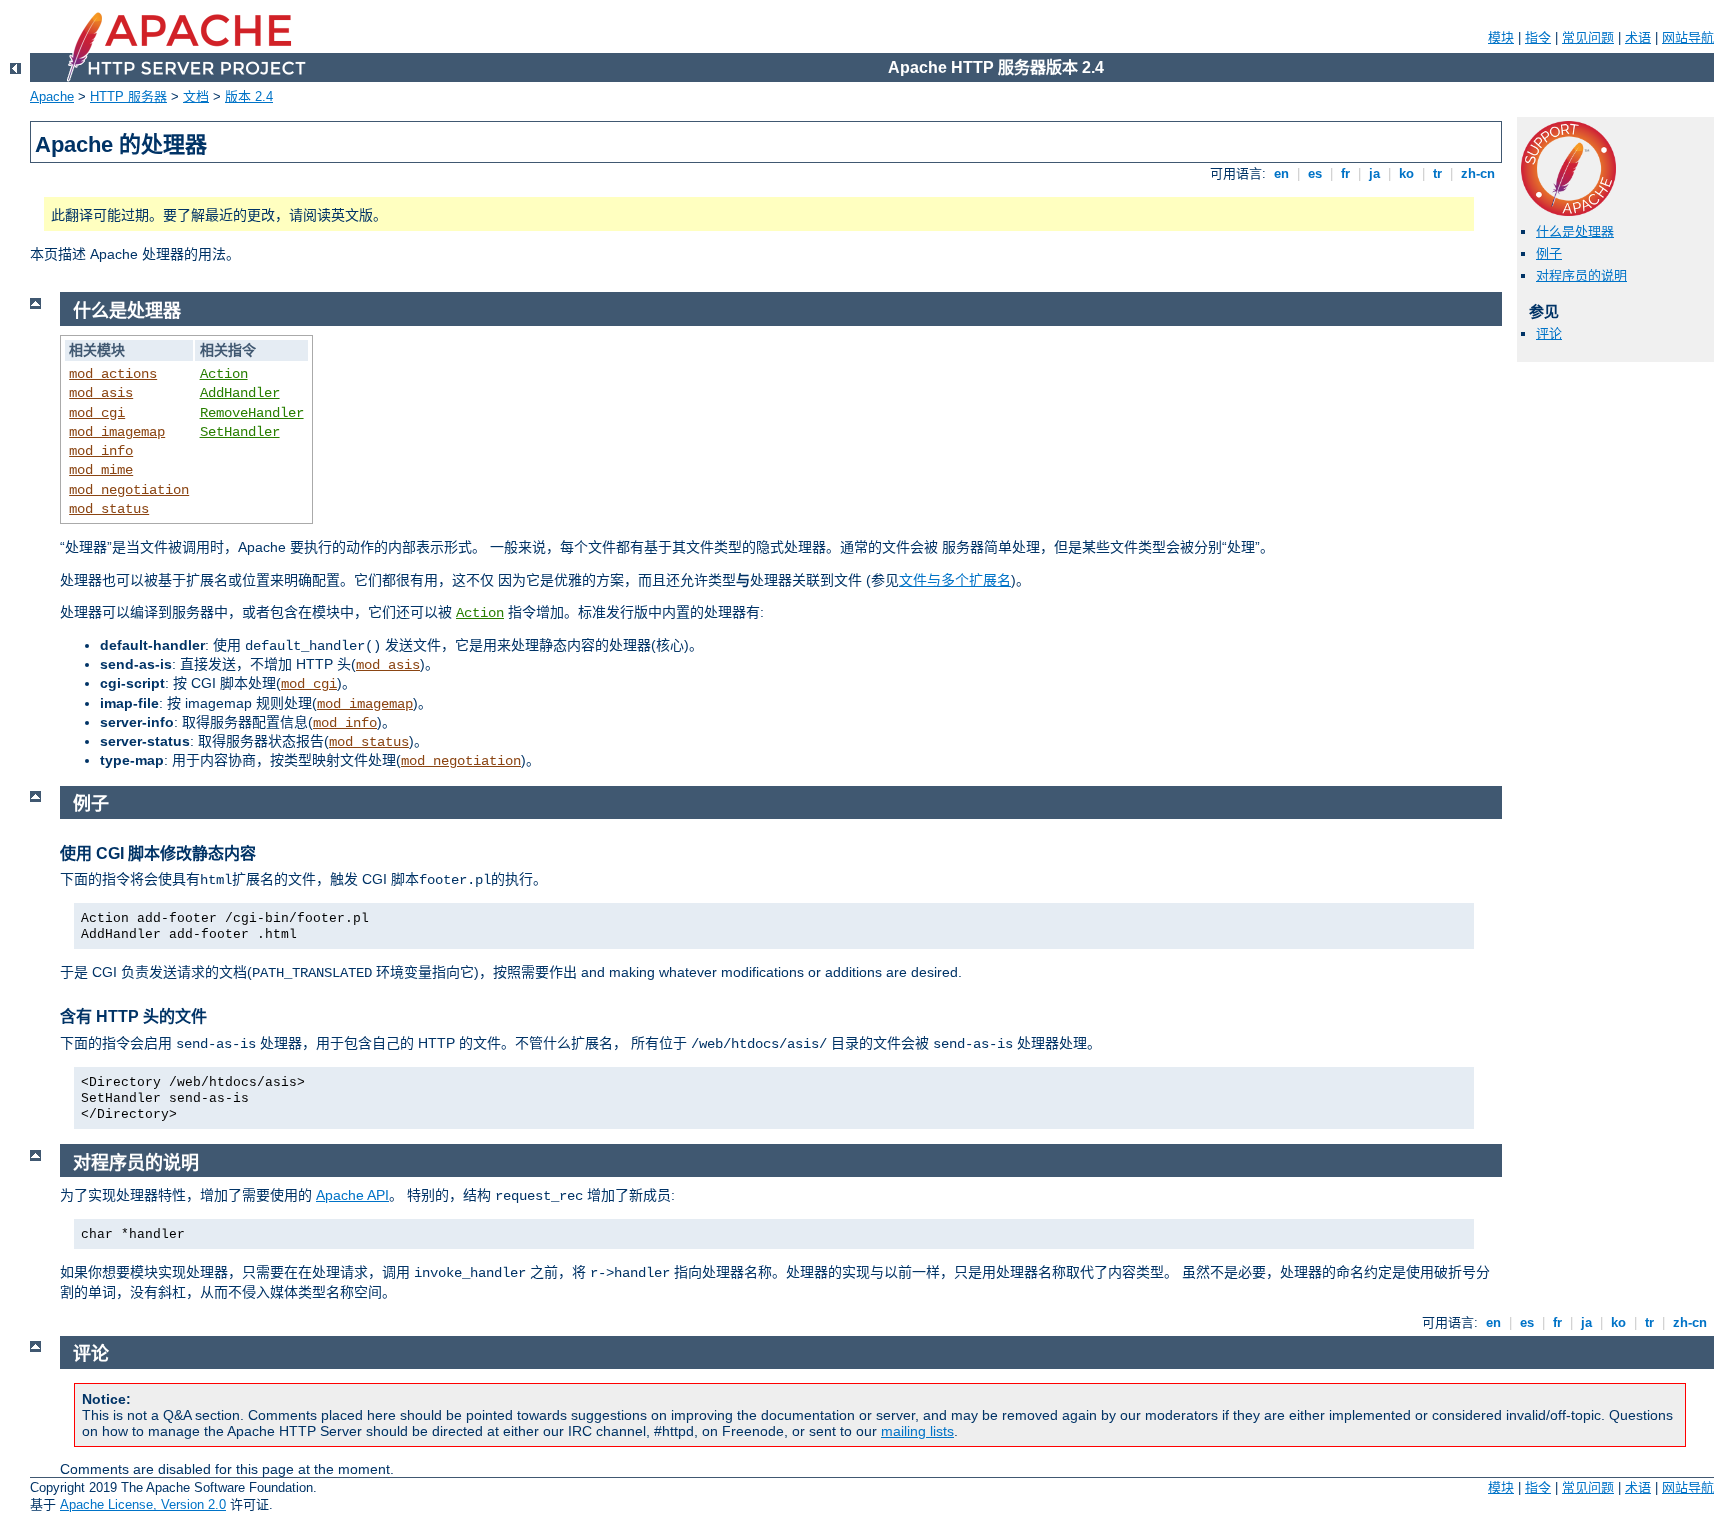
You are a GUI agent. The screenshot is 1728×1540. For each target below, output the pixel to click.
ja (1374, 173)
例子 (1549, 253)
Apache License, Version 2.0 (143, 1504)
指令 (1538, 37)
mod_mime (101, 470)
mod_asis (101, 393)
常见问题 (1588, 37)
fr (1345, 173)
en (1281, 173)
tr (1437, 173)
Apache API (352, 1195)
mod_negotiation (129, 490)
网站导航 (1688, 37)
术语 (1638, 37)
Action (224, 374)
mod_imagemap (117, 432)
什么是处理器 (1575, 231)
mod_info (101, 451)
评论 (1549, 333)
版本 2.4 (249, 96)
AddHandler (240, 393)
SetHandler (240, 432)
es (1315, 173)
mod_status (109, 509)
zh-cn (1478, 173)
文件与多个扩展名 (955, 580)
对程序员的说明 (1581, 275)
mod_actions (113, 374)
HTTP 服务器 (128, 96)
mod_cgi (97, 413)
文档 (196, 96)
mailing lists (917, 1431)
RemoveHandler (252, 413)
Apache (52, 96)
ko (1406, 173)
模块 (1501, 37)
